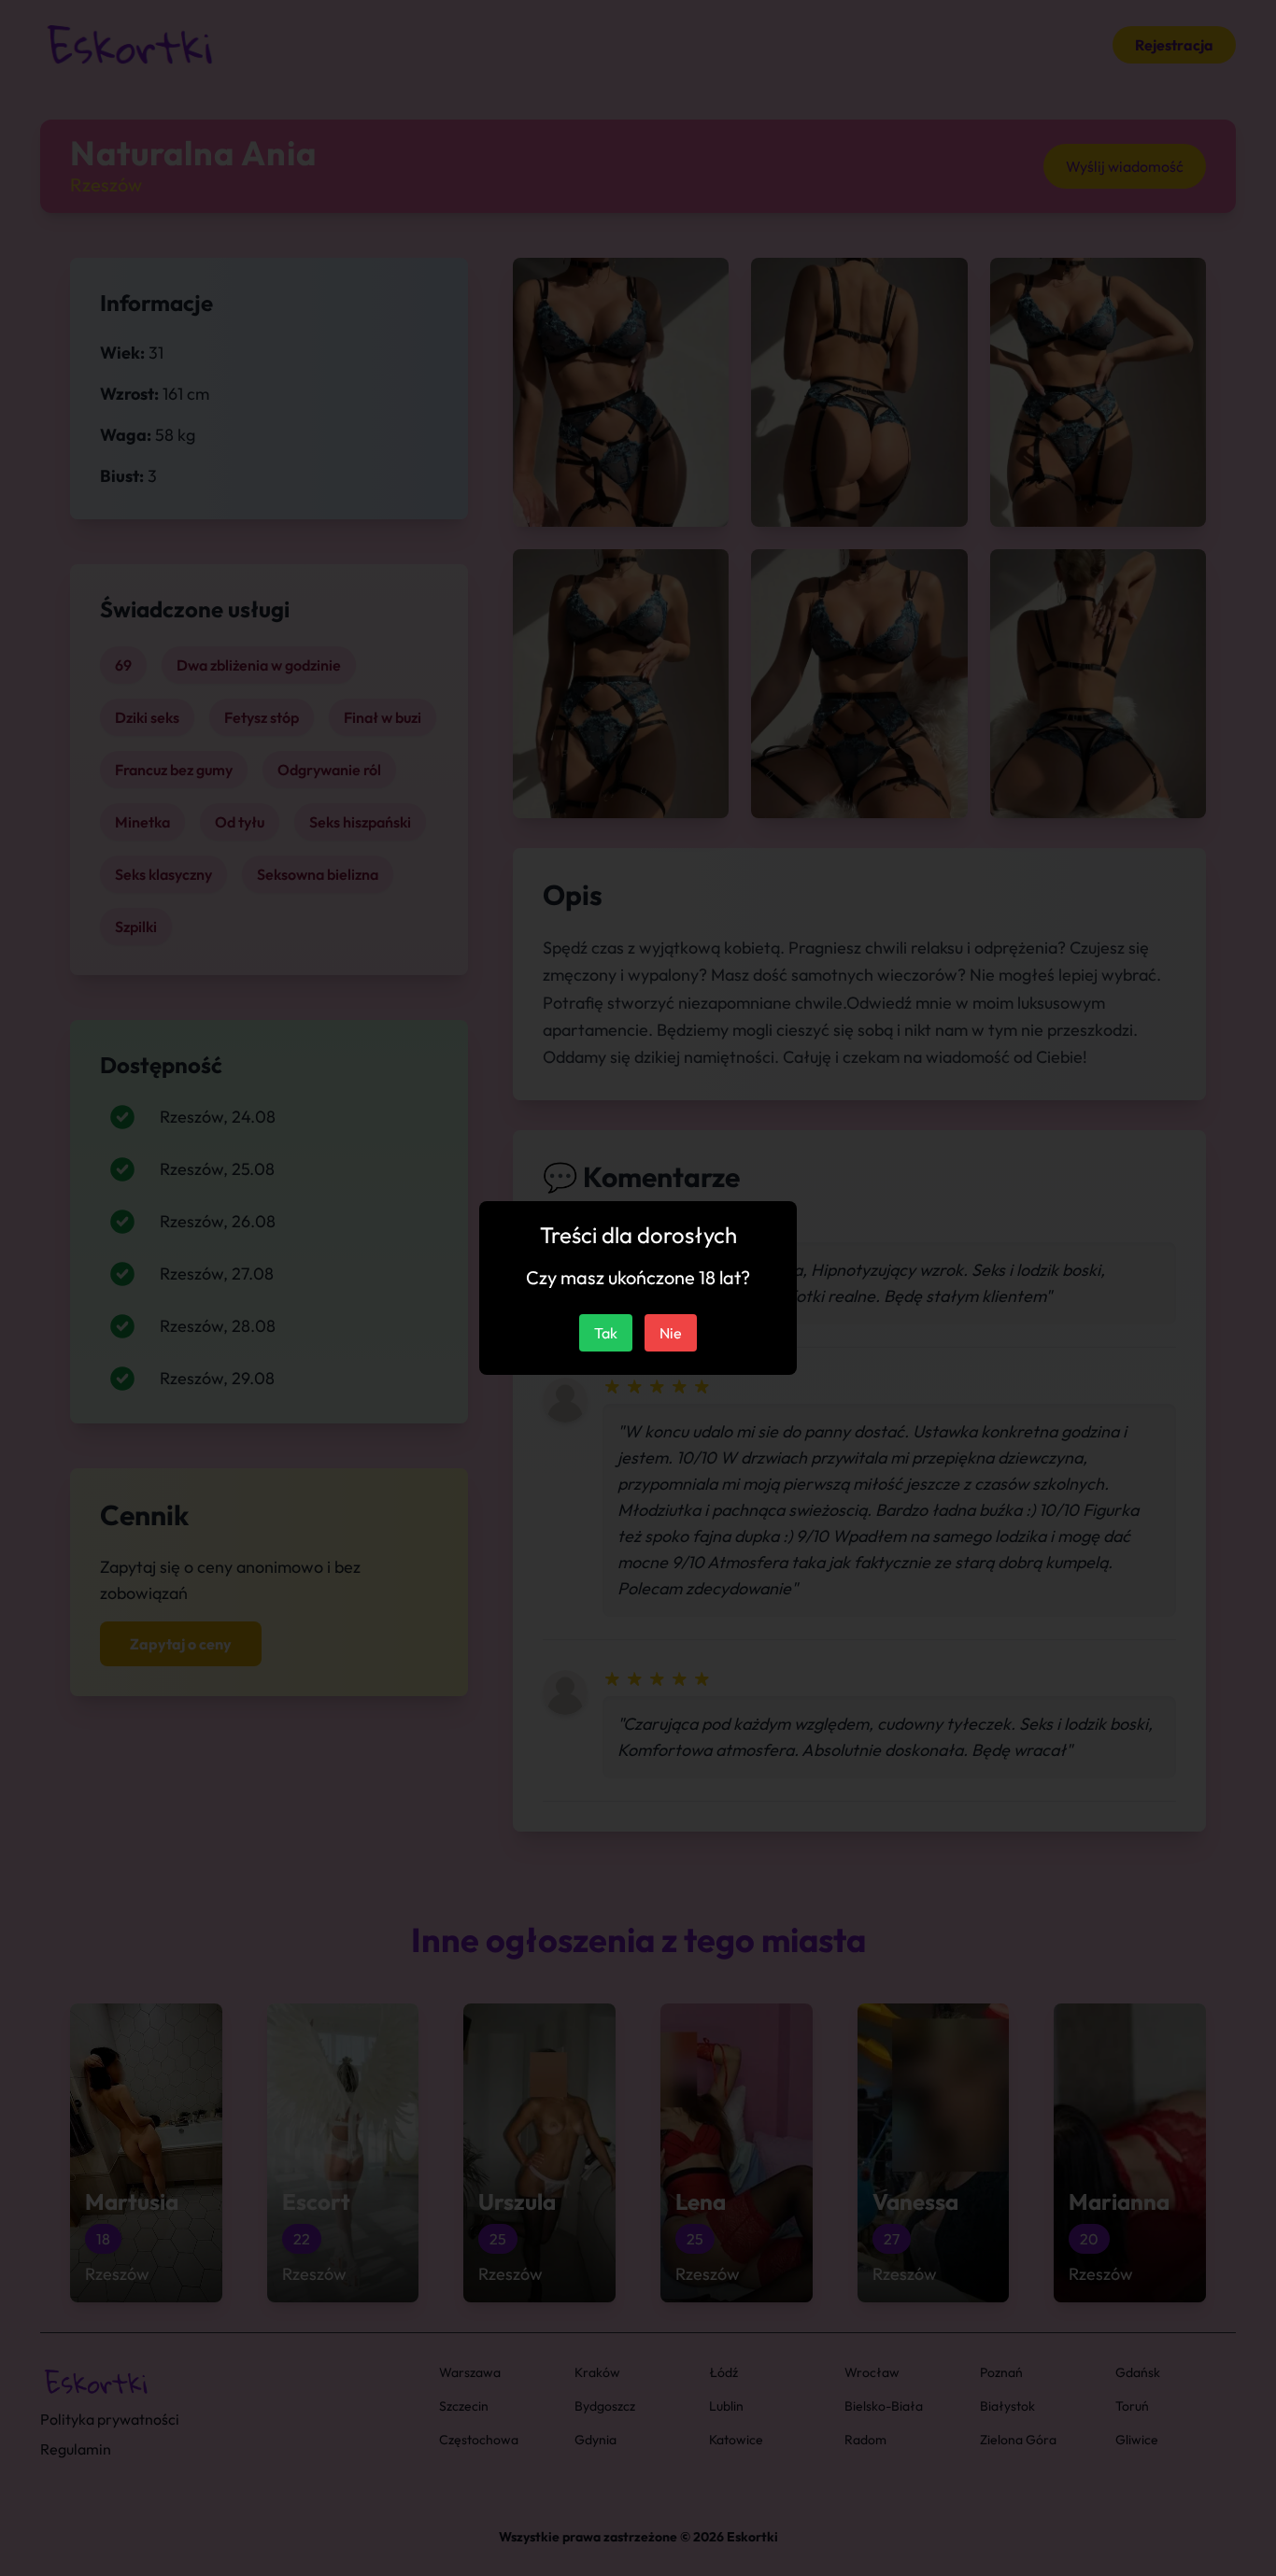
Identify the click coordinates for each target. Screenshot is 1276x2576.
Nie (671, 1333)
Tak (606, 1333)
